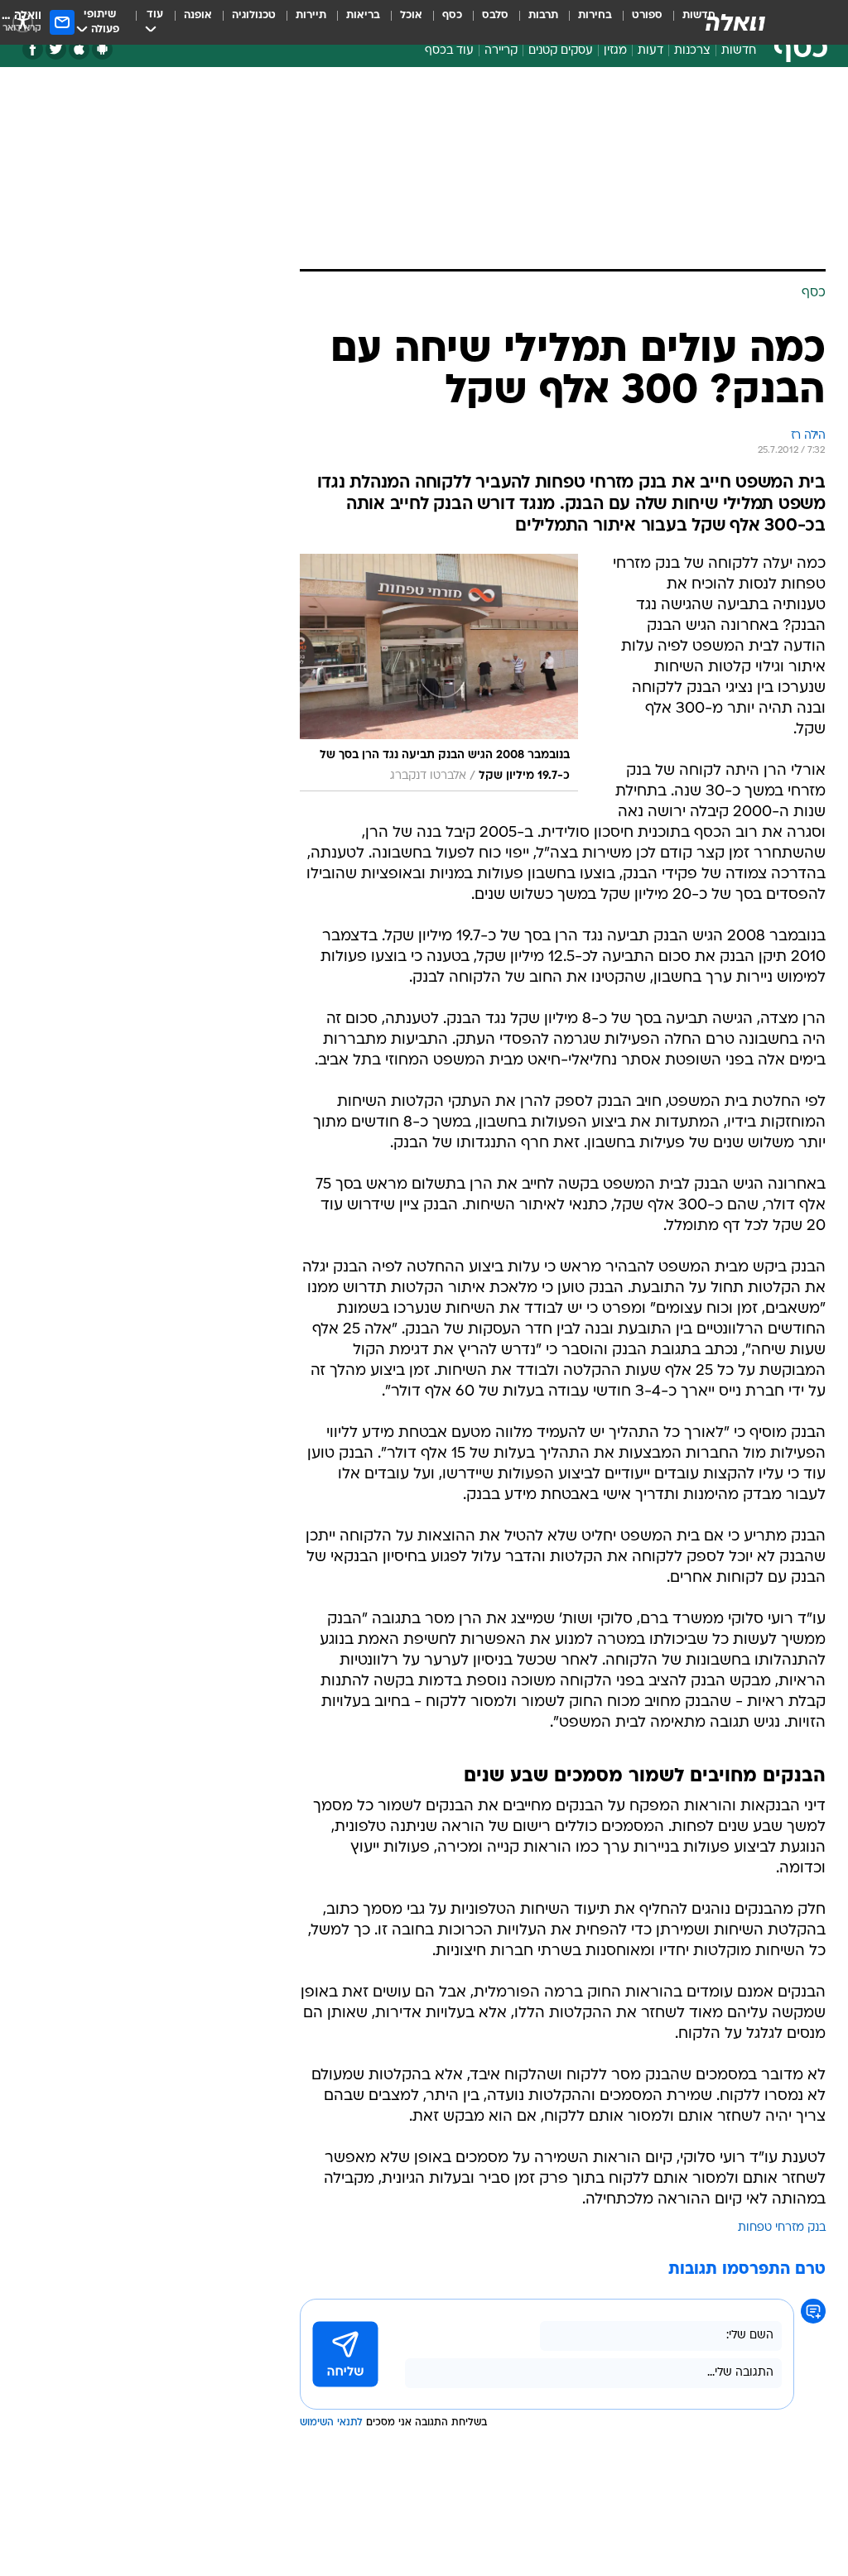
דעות (650, 51)
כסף (452, 15)
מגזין (615, 51)
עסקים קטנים (561, 51)
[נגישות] (23, 22)
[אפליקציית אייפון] (79, 49)
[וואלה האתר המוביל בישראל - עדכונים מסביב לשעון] (735, 22)
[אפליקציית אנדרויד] (102, 49)
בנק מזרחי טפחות (782, 2228)
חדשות (739, 51)
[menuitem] (637, 22)
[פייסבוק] (33, 49)
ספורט (647, 15)
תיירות (311, 15)
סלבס (495, 15)
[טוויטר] (56, 49)
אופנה (198, 15)
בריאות (363, 15)
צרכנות (692, 51)
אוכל (411, 15)
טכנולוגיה (254, 15)
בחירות (595, 15)
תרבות (543, 15)
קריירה (501, 51)
